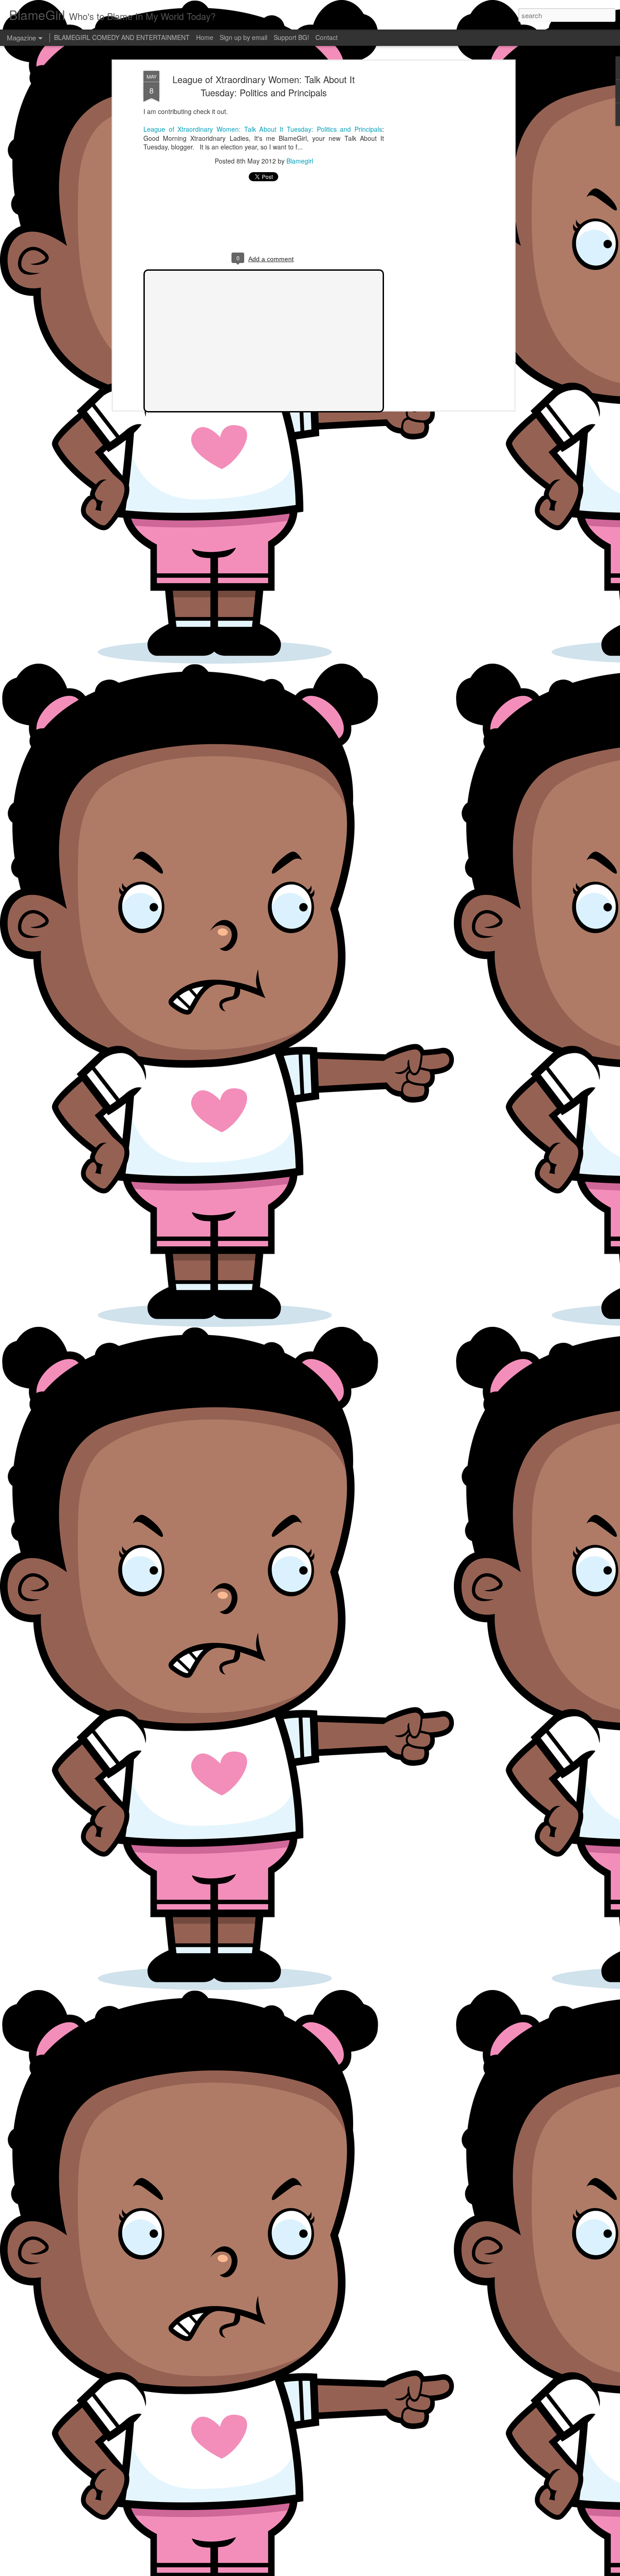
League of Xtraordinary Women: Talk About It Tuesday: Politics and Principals (264, 86)
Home (205, 37)
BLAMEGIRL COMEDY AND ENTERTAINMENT (122, 37)
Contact (327, 37)
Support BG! (291, 37)
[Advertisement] (434, 214)
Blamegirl (300, 161)
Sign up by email (244, 37)
